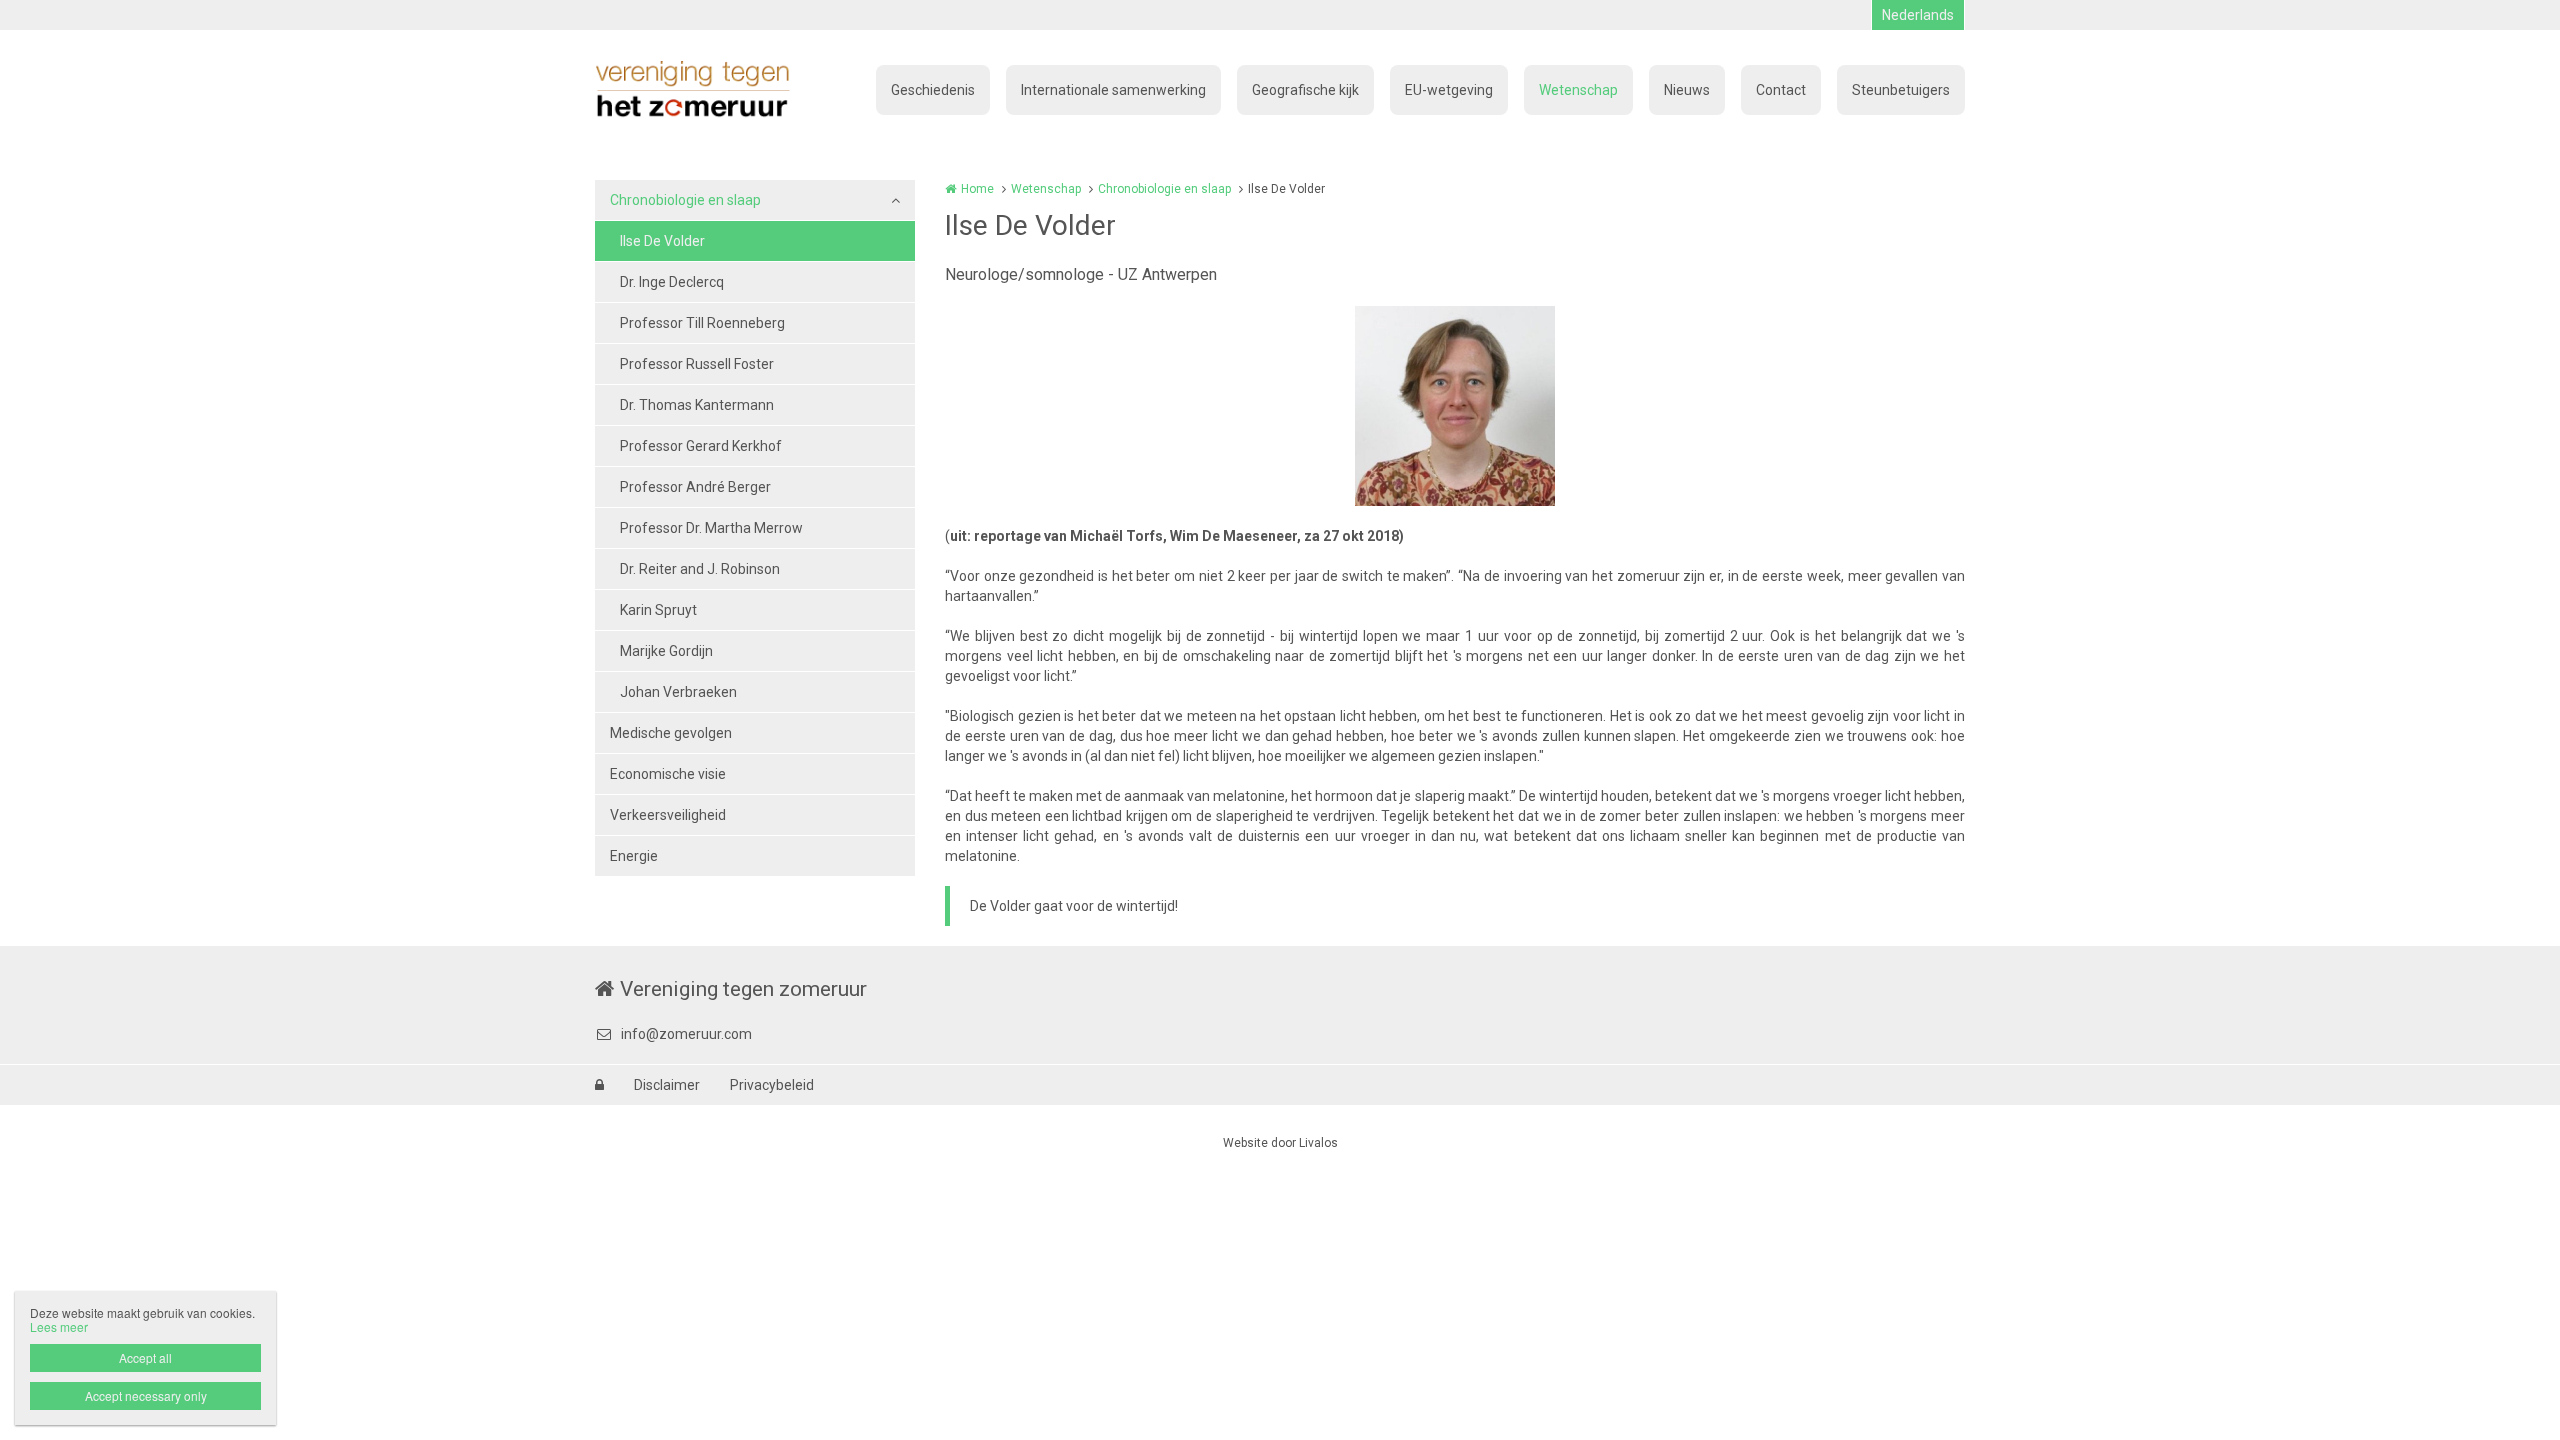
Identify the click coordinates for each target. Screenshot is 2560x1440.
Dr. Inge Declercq (672, 282)
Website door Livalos (1280, 1143)
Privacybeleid (772, 1085)
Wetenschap (1578, 90)
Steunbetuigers (1901, 90)
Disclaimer (667, 1085)
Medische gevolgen (671, 733)
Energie (634, 856)
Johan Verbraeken (678, 692)
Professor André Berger (695, 487)
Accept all (145, 1357)
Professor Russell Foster (697, 364)
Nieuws (1687, 90)
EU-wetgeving (1449, 90)
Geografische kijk (1305, 90)
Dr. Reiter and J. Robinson (700, 569)
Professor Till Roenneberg (702, 323)
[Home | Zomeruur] (722, 90)
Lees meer (59, 1326)
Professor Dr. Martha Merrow (711, 528)
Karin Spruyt (658, 610)
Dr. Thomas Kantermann (697, 405)
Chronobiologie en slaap (685, 200)
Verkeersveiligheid (668, 815)
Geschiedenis (933, 90)
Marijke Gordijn (666, 651)
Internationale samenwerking (1113, 90)
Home (977, 189)
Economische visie (668, 774)
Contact (1781, 90)
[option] (1455, 406)
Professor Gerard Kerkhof (701, 446)
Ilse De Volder (662, 241)
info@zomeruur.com (686, 1034)
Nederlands (1918, 15)
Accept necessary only (146, 1395)
